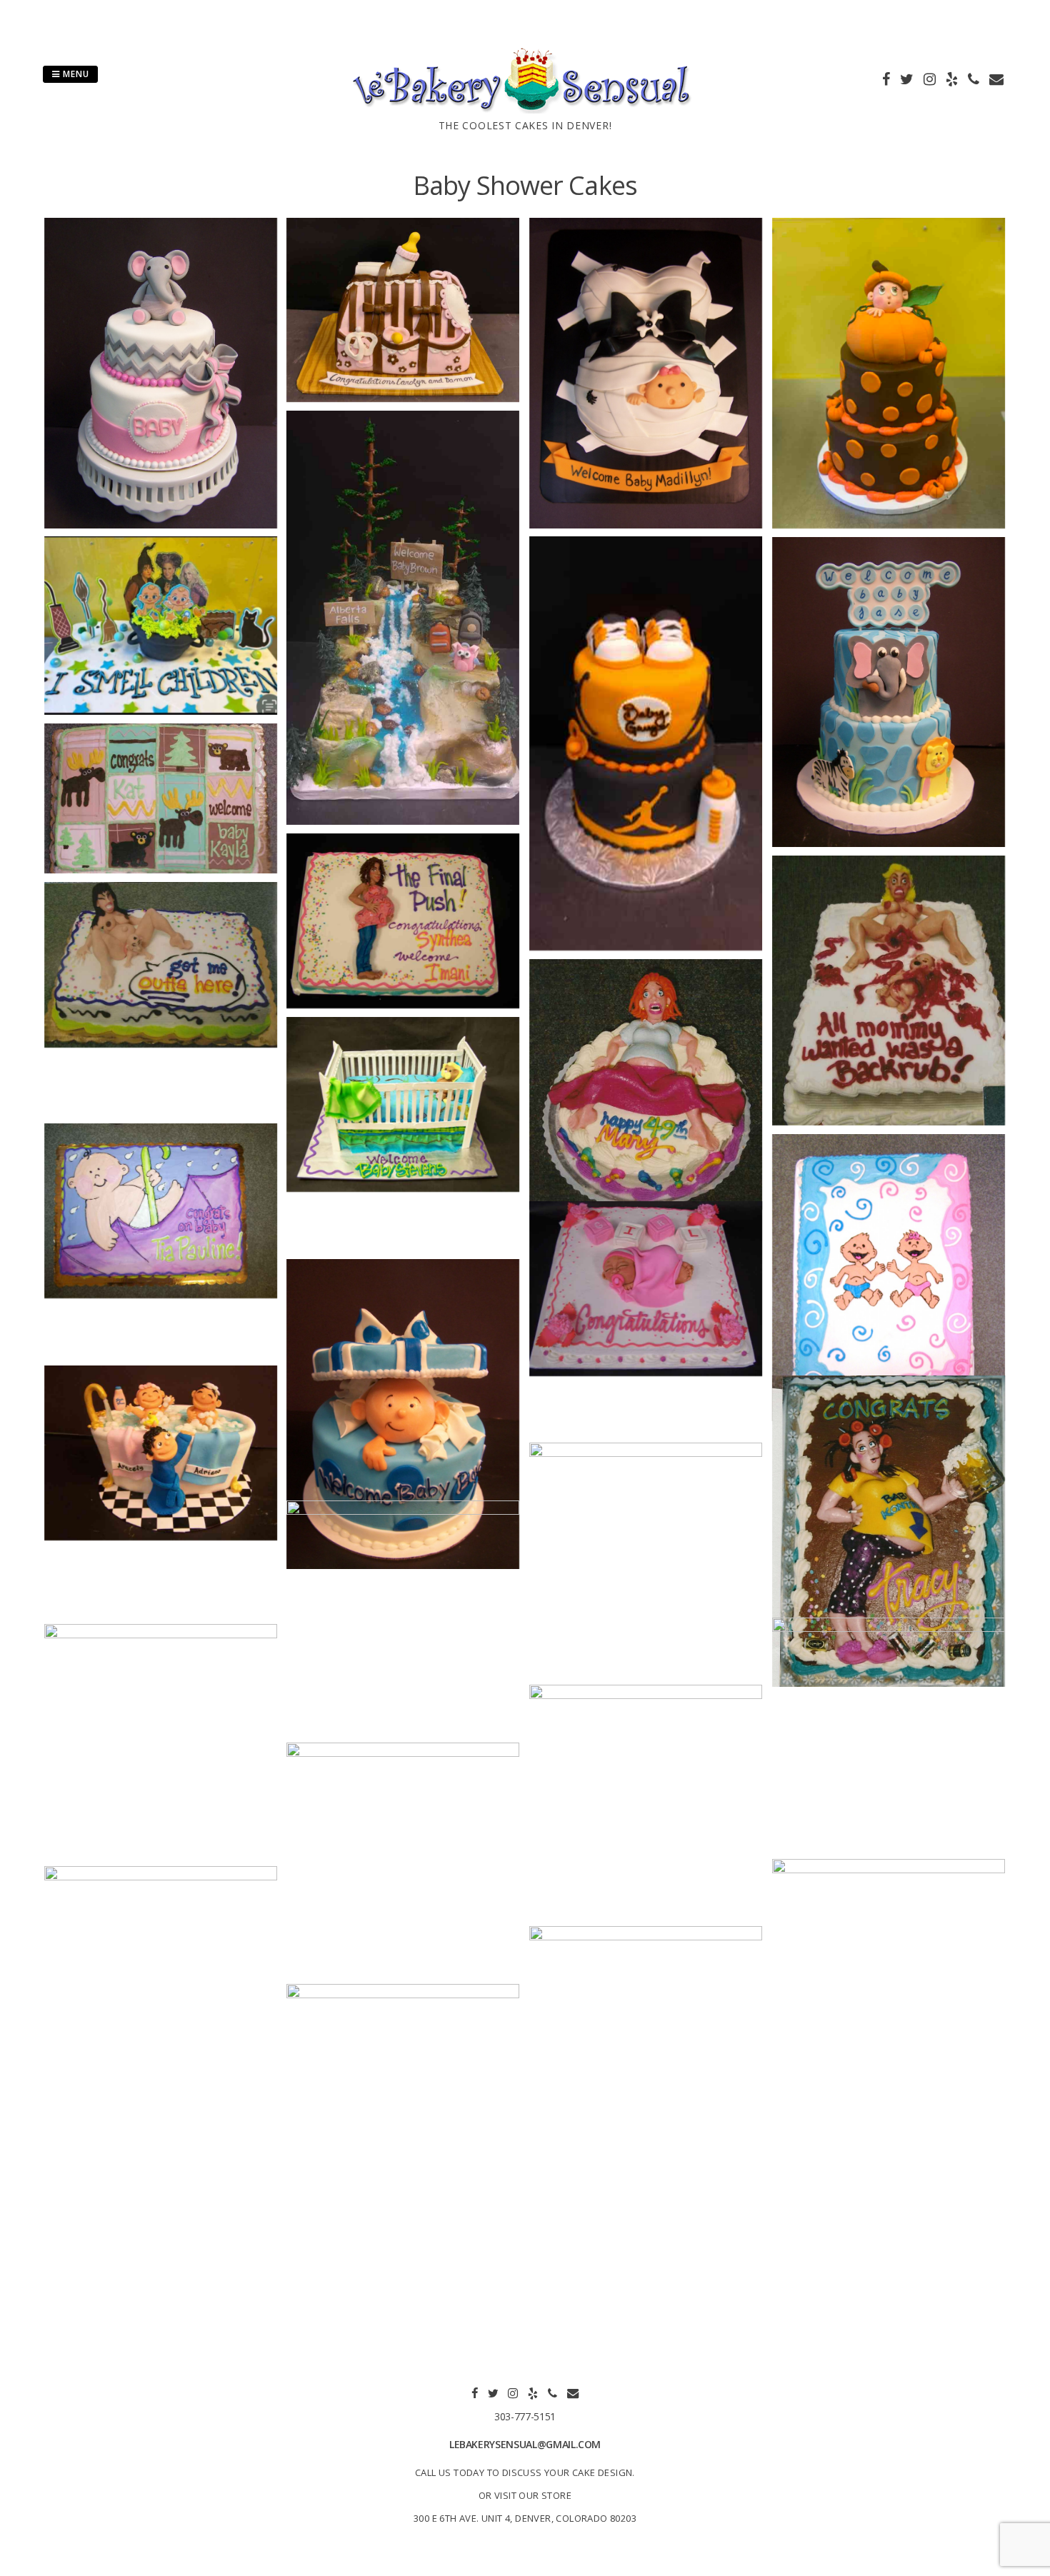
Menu (75, 74)
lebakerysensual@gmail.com (525, 2444)
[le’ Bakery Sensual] (525, 109)
